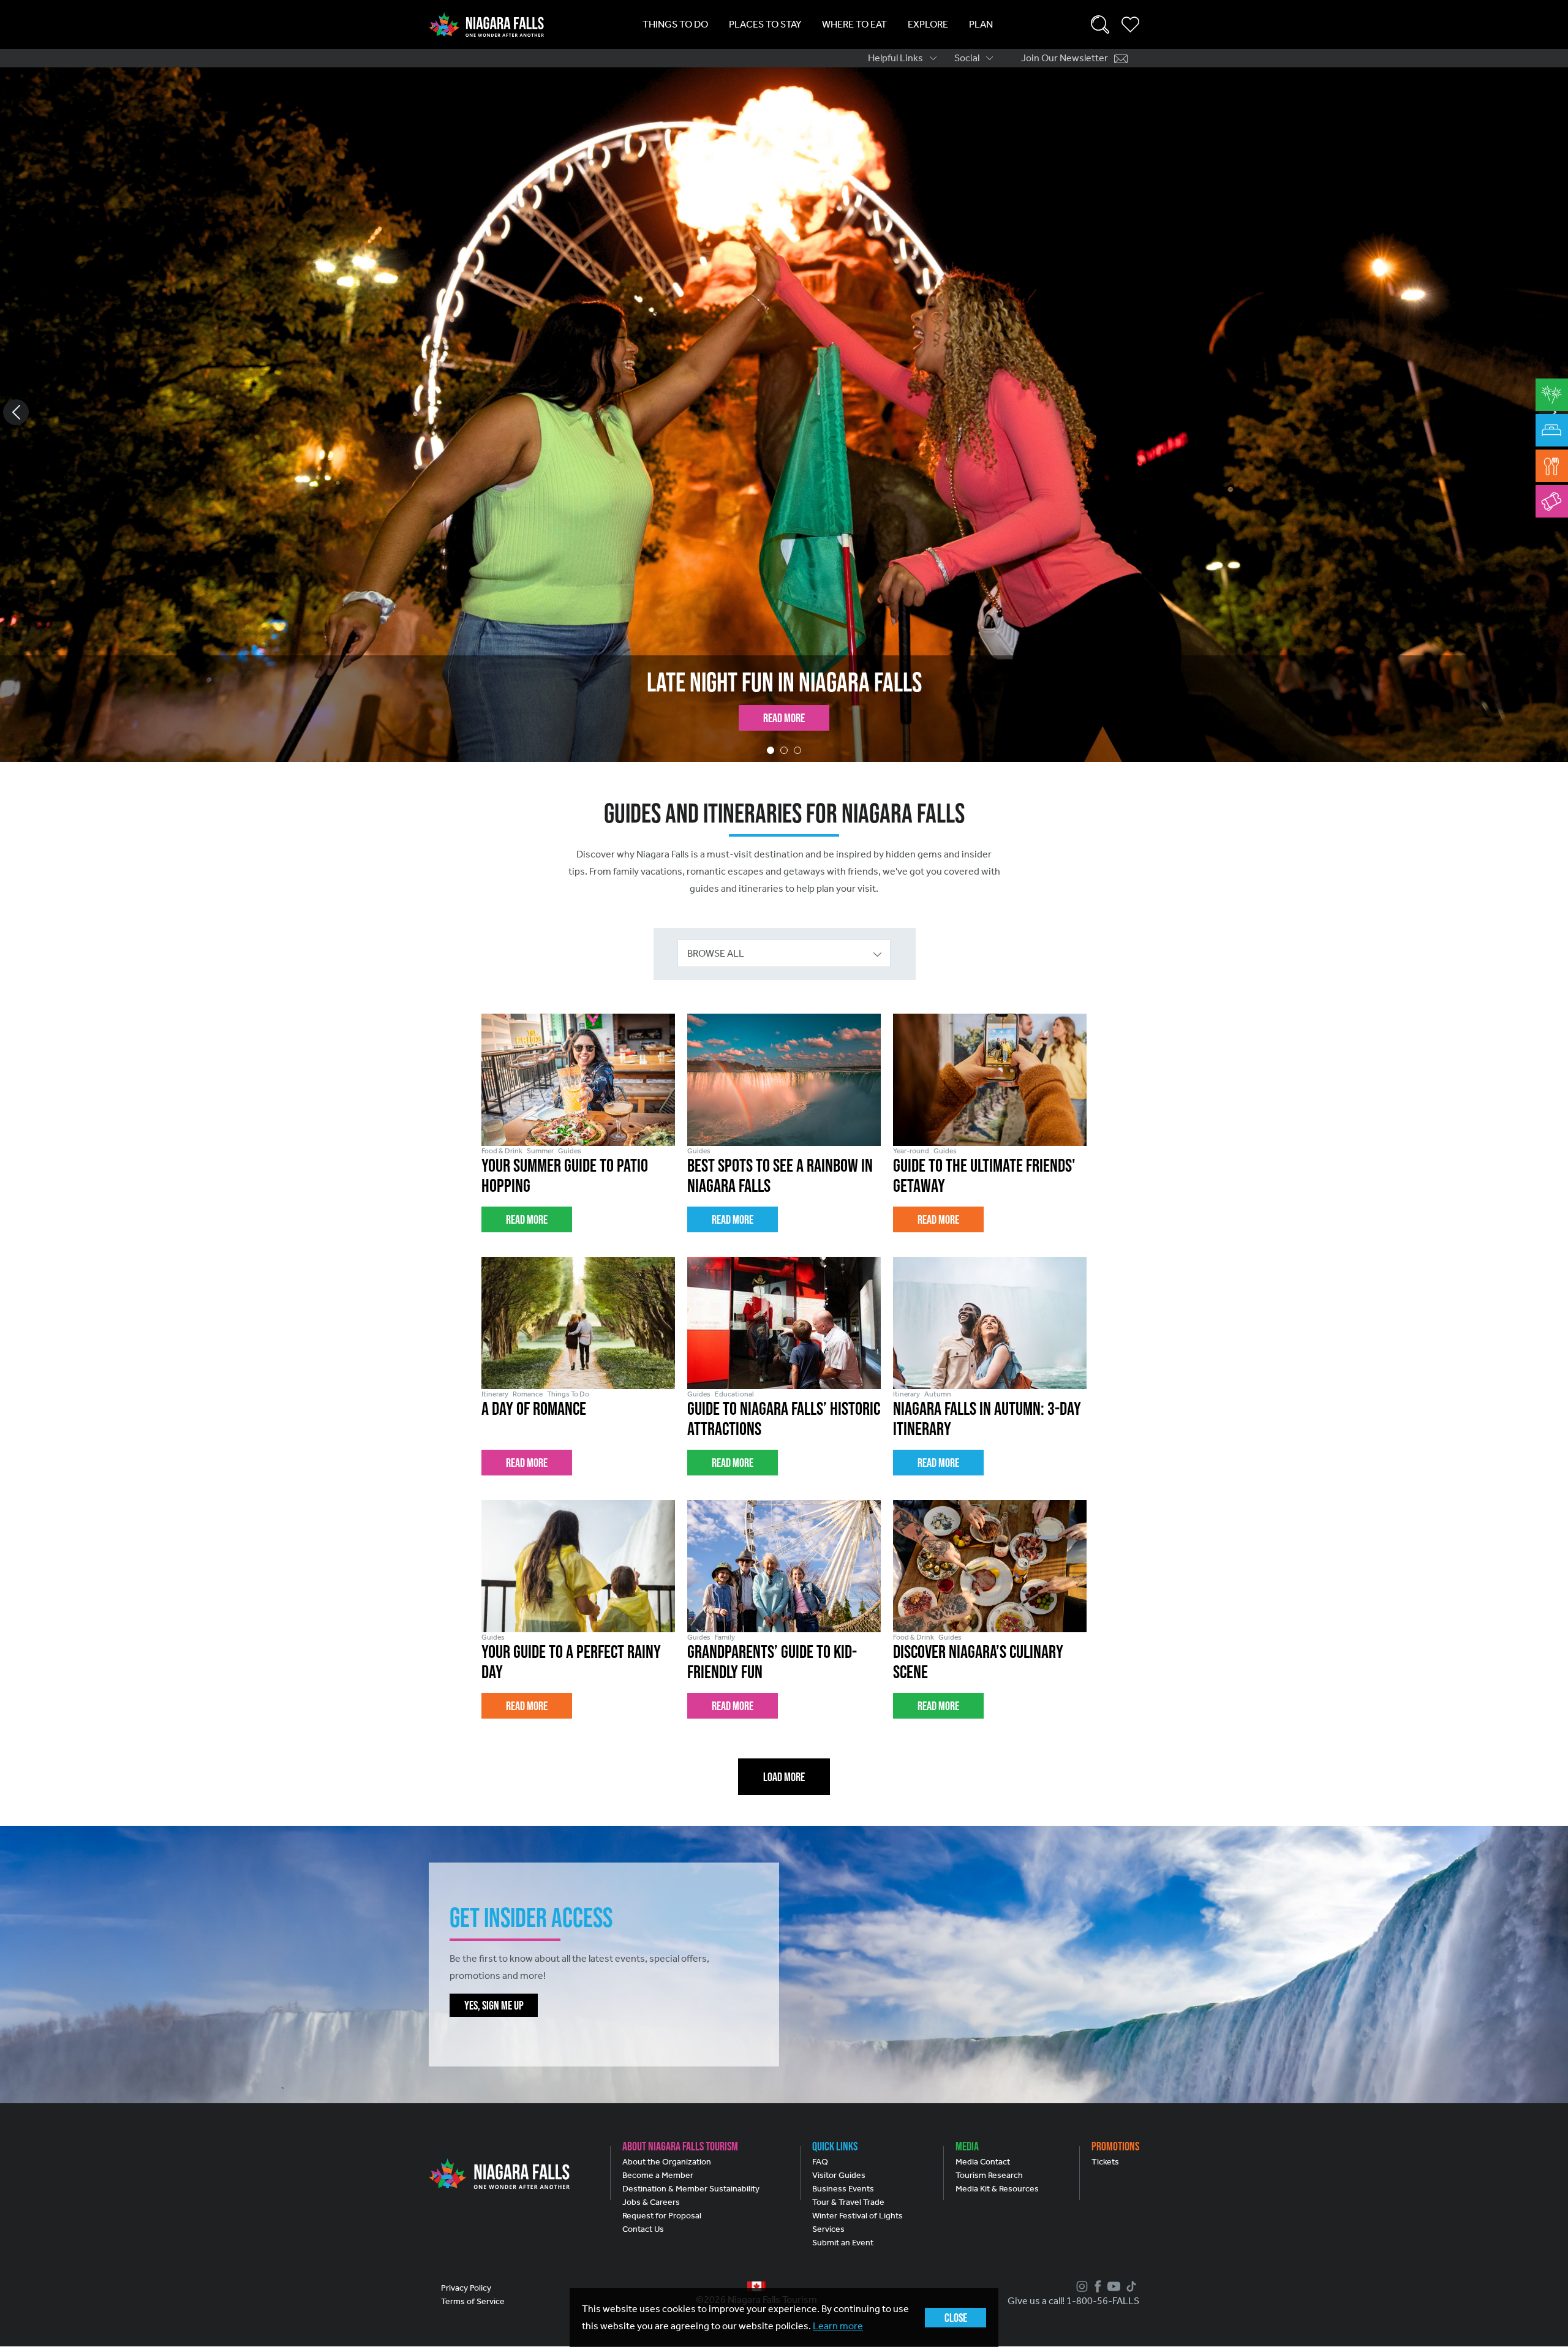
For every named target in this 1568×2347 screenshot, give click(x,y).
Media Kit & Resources (997, 2189)
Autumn (938, 1394)
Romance (528, 1394)
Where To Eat (854, 24)
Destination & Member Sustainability (691, 2189)
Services (828, 2229)
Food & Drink (502, 1151)
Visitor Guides (839, 2175)
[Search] (1100, 24)
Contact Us (643, 2229)
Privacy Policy (466, 2288)
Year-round (911, 1151)
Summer (540, 1151)
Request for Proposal (662, 2216)
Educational (734, 1394)
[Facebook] (1096, 2286)
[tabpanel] (784, 415)
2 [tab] (784, 750)
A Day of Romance (534, 1408)
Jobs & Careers (651, 2202)
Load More (784, 1777)
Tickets (1105, 2162)
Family (725, 1637)
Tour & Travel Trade (848, 2202)
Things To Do (675, 24)
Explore (928, 24)
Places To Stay (765, 24)
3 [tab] (797, 750)
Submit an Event (843, 2243)
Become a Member (658, 2175)
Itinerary (495, 1394)
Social (967, 58)
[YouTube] (1112, 2286)
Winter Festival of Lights (858, 2216)
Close (956, 2318)
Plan (981, 24)
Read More (784, 718)
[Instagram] (1080, 2286)
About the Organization (667, 2162)
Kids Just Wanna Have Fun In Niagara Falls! (784, 682)
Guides (570, 1151)
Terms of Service (473, 2301)
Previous (16, 412)
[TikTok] (1130, 2286)
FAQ (820, 2162)
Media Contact (983, 2162)
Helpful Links (895, 58)
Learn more (838, 2326)
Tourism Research (989, 2175)
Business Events (843, 2189)
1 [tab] (771, 750)
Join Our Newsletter (1065, 58)
